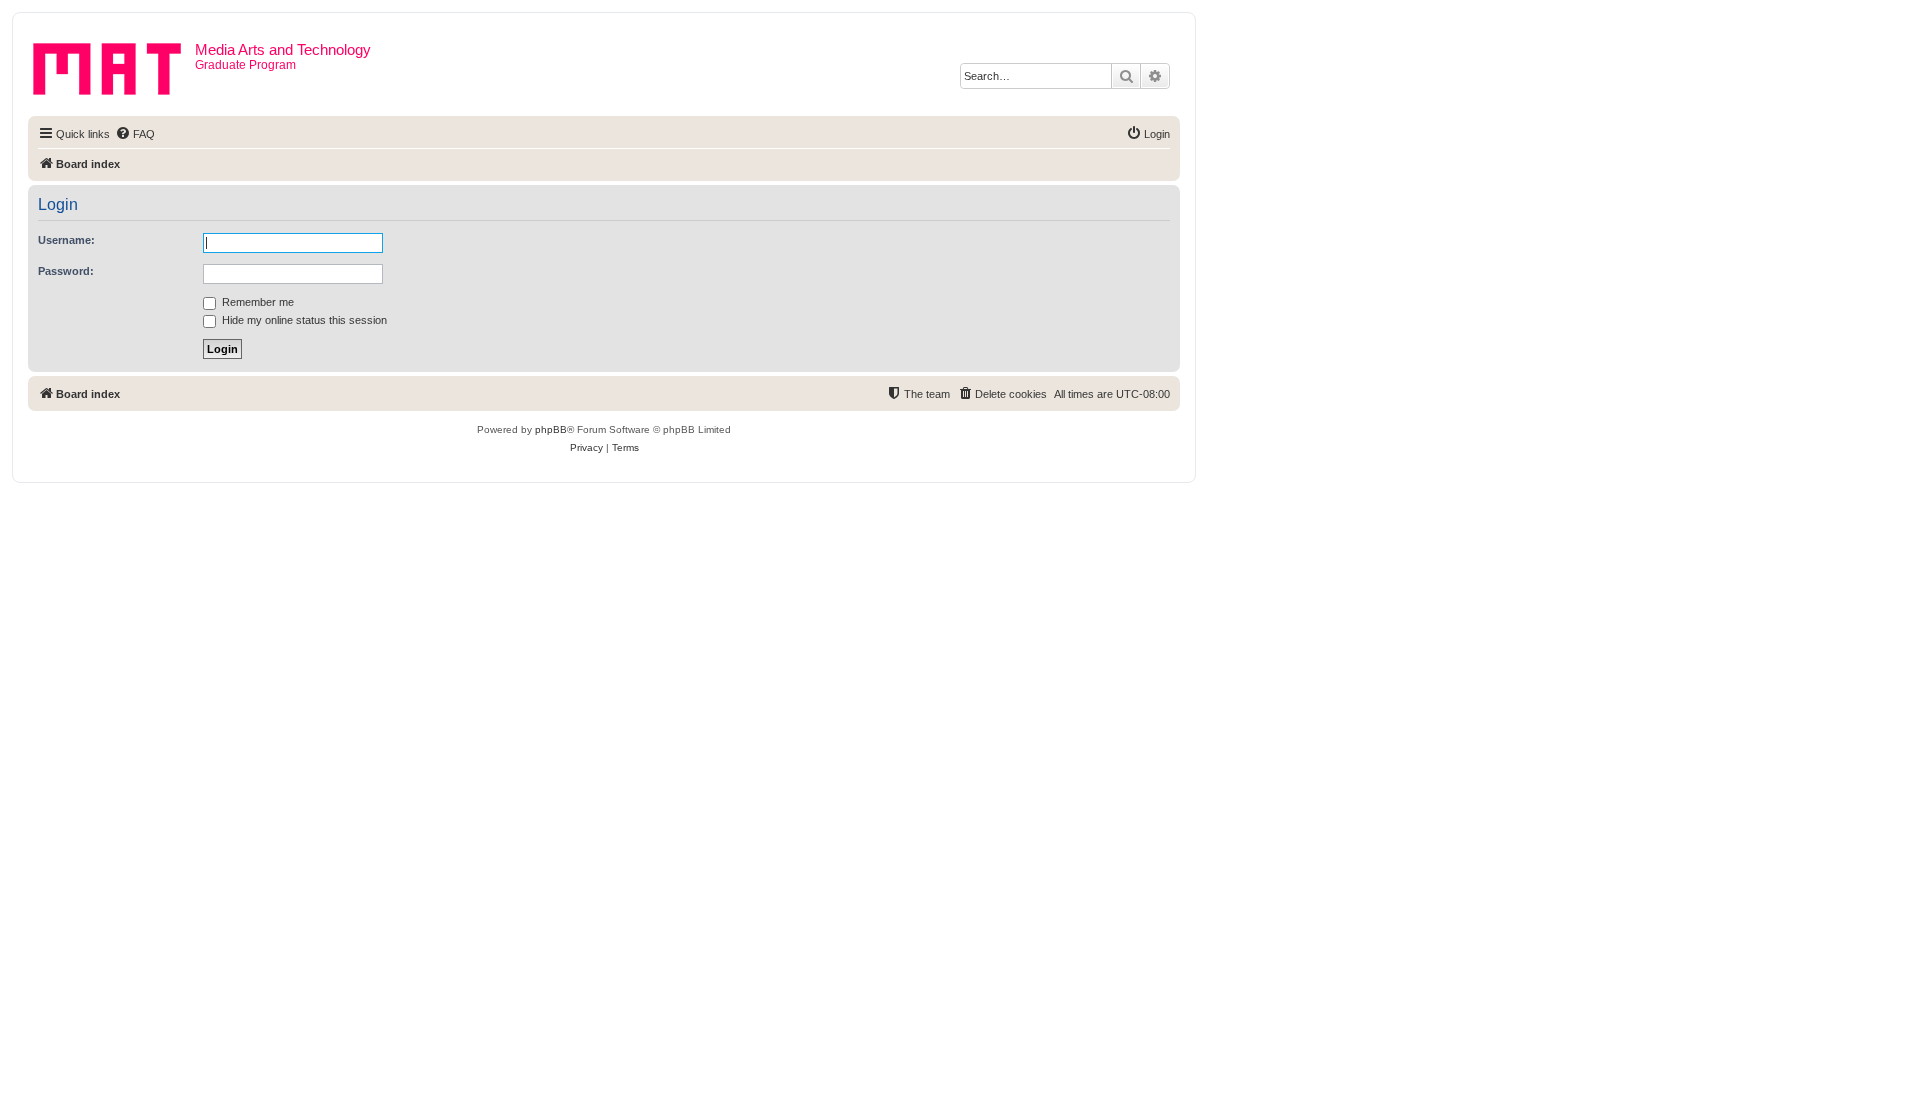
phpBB (551, 429)
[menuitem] (135, 134)
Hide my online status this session (303, 320)
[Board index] (114, 65)
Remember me (256, 302)
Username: (66, 240)
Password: (66, 271)
